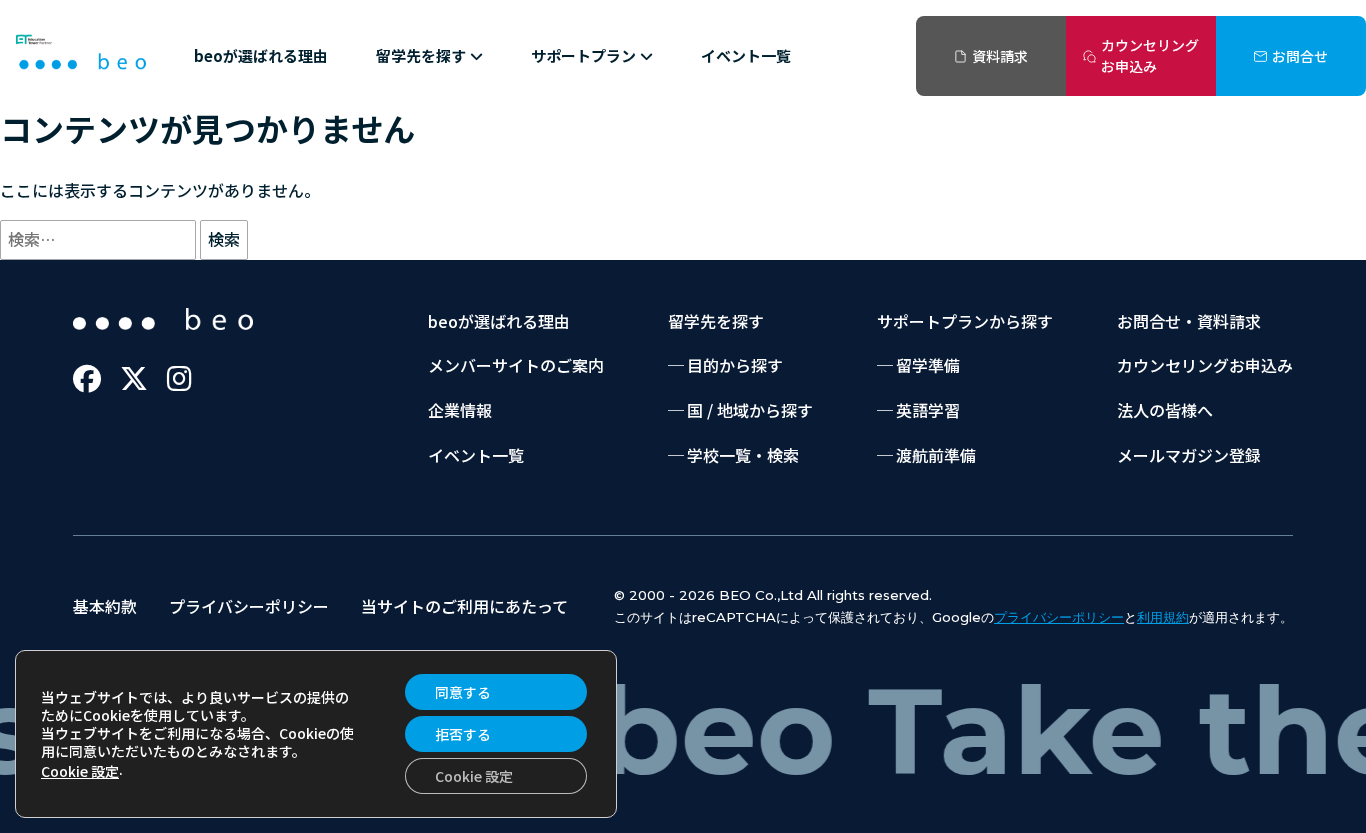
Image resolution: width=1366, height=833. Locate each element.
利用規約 (1163, 617)
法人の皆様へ (1165, 410)
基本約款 (105, 606)
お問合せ (1300, 56)
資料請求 (1000, 56)
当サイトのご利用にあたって (464, 606)
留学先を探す (421, 55)
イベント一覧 (746, 55)
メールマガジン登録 (1189, 455)
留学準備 (928, 365)
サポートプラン (583, 55)
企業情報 (460, 410)
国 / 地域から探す (750, 410)
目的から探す (735, 365)
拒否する (463, 734)
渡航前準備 (936, 455)
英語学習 (928, 410)
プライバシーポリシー (249, 606)
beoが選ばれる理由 (261, 55)
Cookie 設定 (80, 771)
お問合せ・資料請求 (1189, 321)
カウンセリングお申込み (1150, 55)
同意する (463, 692)
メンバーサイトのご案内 (516, 365)
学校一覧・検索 (743, 455)
